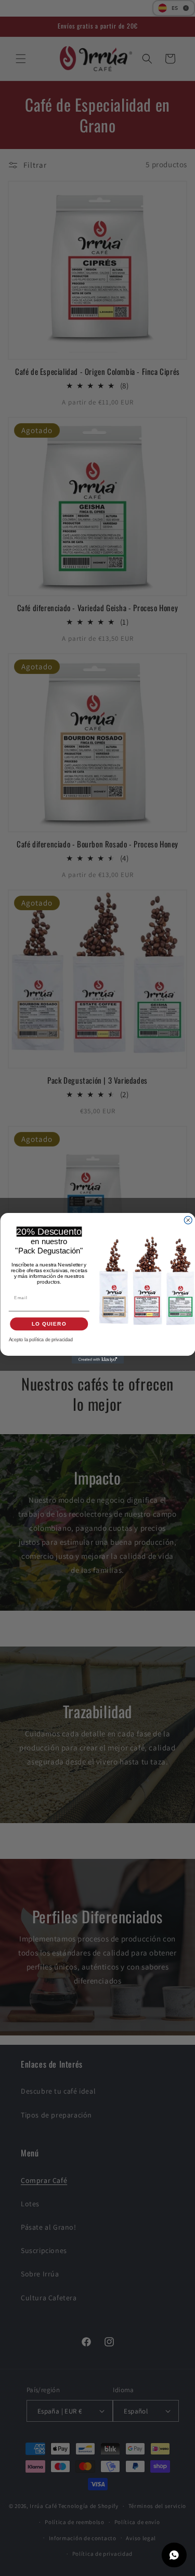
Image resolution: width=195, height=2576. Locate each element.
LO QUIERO (49, 1324)
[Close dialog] (188, 1220)
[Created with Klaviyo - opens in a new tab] (98, 1360)
